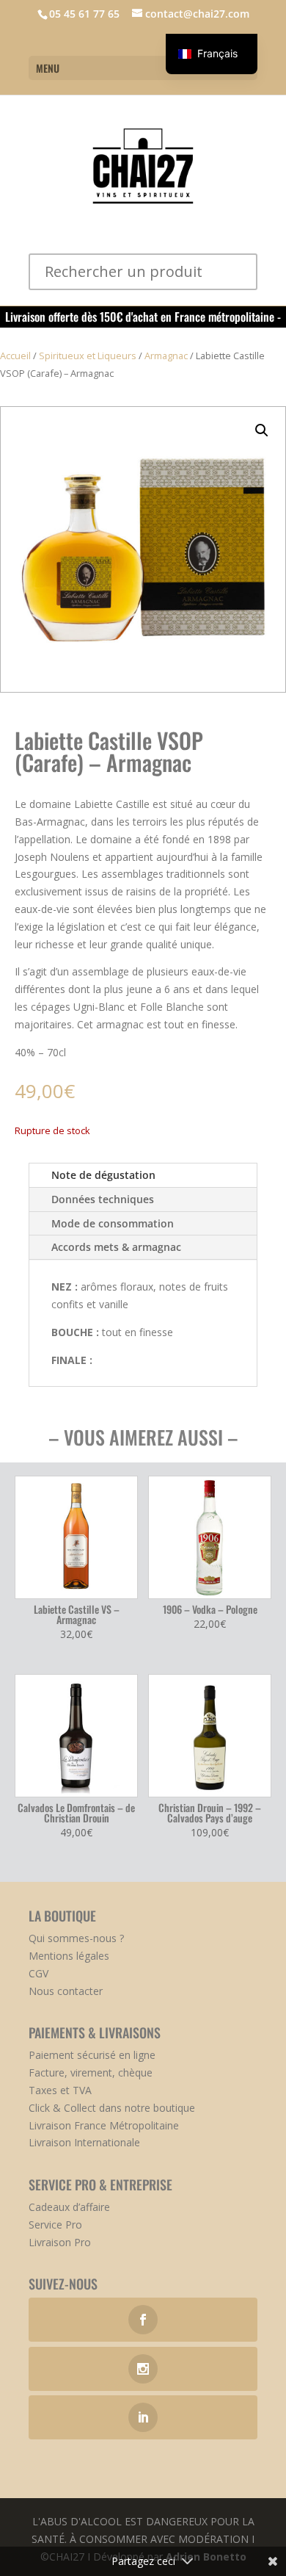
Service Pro (55, 2225)
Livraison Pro (60, 2242)
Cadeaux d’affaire (69, 2207)
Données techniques (103, 1199)
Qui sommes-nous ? (76, 1938)
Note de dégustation (103, 1175)
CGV (38, 1973)
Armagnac (166, 356)
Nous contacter (66, 1991)
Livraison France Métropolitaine (104, 2125)
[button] (262, 430)
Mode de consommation (113, 1223)
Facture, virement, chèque (91, 2072)
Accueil (15, 356)
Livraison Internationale (84, 2142)
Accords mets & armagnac (116, 1247)
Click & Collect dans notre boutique (112, 2108)
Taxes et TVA (60, 2090)
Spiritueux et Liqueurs (88, 356)
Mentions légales (69, 1956)
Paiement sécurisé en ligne (92, 2055)
